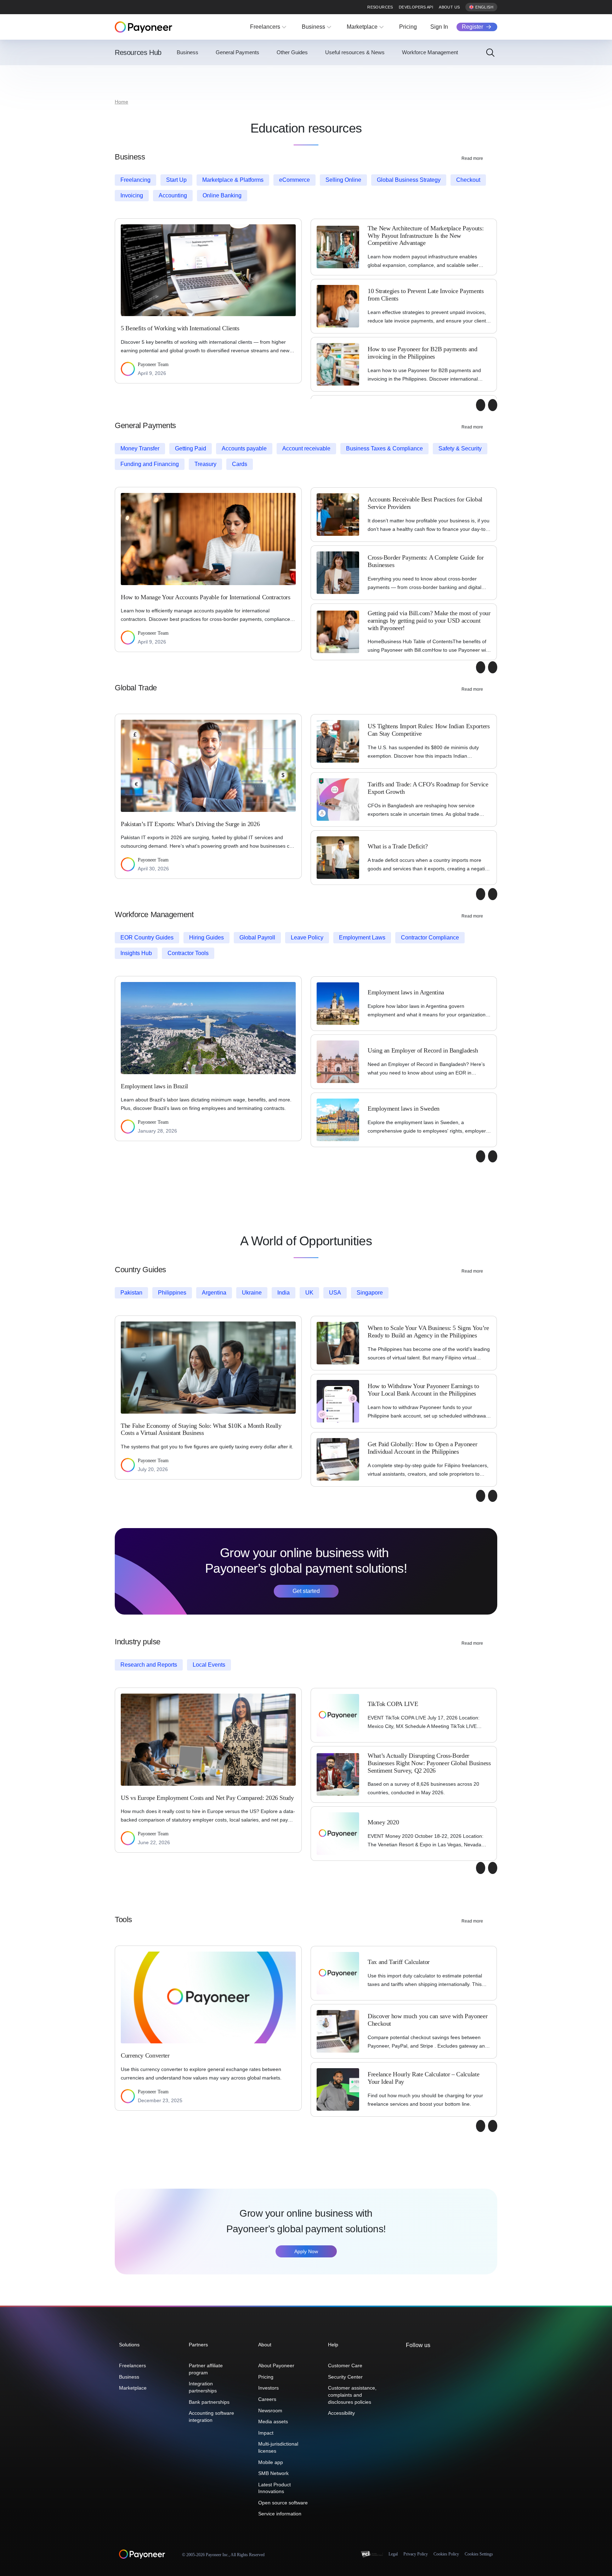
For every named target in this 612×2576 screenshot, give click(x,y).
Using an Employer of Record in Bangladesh (423, 1050)
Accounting (173, 195)
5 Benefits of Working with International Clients (180, 328)
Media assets (273, 2421)
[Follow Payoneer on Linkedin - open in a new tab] (432, 2361)
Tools (123, 1920)
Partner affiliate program (206, 2369)
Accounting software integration (211, 2417)
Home (121, 102)
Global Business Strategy (409, 180)
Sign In (439, 27)
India (284, 1293)
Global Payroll (257, 938)
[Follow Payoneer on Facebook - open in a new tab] (421, 2361)
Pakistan (131, 1293)
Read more (472, 158)
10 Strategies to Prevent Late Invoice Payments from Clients (426, 295)
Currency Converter (145, 2055)
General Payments (237, 52)
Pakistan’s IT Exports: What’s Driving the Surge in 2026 (190, 824)
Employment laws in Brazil (154, 1086)
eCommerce (294, 180)
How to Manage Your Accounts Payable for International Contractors (206, 597)
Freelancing (135, 180)
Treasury (205, 464)
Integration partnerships (203, 2387)
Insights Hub (136, 953)
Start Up (176, 180)
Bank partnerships (209, 2402)
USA (335, 1293)
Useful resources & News (355, 52)
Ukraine (252, 1293)
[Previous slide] (481, 405)
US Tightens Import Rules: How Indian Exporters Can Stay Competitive (429, 730)
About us (449, 7)
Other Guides (292, 52)
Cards (240, 464)
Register (472, 27)
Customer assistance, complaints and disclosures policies (352, 2395)
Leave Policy (307, 938)
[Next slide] (493, 405)
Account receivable (306, 448)
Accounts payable (244, 448)
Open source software (283, 2503)
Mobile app (271, 2462)
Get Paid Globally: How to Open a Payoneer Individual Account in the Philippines (422, 1448)
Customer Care (345, 2365)
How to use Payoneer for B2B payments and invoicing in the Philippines (423, 353)
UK (309, 1293)
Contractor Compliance (430, 938)
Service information (280, 2514)
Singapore (370, 1293)
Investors (268, 2388)
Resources (380, 7)
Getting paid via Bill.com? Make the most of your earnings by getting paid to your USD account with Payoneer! (429, 620)
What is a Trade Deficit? (398, 846)
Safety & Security (460, 448)
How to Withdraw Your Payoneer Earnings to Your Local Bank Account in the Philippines (423, 1390)
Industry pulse (138, 1642)
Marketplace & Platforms (233, 180)
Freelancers (265, 27)
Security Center (345, 2377)
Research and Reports (149, 1665)
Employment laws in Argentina (406, 992)
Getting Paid (191, 448)
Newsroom (270, 2411)
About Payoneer (276, 2365)
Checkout (468, 180)
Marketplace (362, 27)
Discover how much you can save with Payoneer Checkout (427, 2020)
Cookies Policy (446, 2554)
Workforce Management (430, 52)
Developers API (416, 7)
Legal (393, 2554)
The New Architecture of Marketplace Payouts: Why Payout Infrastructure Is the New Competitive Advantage (426, 235)
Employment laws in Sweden (404, 1109)
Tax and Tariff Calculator (399, 1962)
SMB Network (273, 2473)
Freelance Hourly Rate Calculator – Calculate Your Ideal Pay (423, 2078)
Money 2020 (383, 1822)
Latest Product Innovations (274, 2488)
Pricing (408, 27)
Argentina (214, 1293)
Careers (267, 2399)
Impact (266, 2433)
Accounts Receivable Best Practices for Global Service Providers (425, 503)
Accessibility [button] (341, 2413)
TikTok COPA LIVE (393, 1704)
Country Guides (140, 1270)
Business (313, 27)
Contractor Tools (188, 953)
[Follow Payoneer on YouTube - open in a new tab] (443, 2361)
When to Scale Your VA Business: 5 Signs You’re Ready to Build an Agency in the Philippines (428, 1332)
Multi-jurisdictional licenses (278, 2447)
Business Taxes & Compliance (384, 448)
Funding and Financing (150, 464)
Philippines (172, 1293)
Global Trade (136, 688)
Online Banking (222, 195)
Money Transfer (140, 448)
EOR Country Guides (147, 938)
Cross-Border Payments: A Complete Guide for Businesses (426, 561)
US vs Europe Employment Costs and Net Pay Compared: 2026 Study (207, 1798)
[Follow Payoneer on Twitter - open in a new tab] (409, 2361)
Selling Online (343, 180)
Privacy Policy (416, 2554)
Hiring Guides (206, 938)
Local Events (209, 1665)
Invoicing (132, 195)
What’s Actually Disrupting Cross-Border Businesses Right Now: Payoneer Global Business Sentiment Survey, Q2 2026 (429, 1763)
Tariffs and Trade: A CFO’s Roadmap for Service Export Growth (428, 788)
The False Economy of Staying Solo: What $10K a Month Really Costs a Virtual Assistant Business (201, 1429)
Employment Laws (362, 938)
